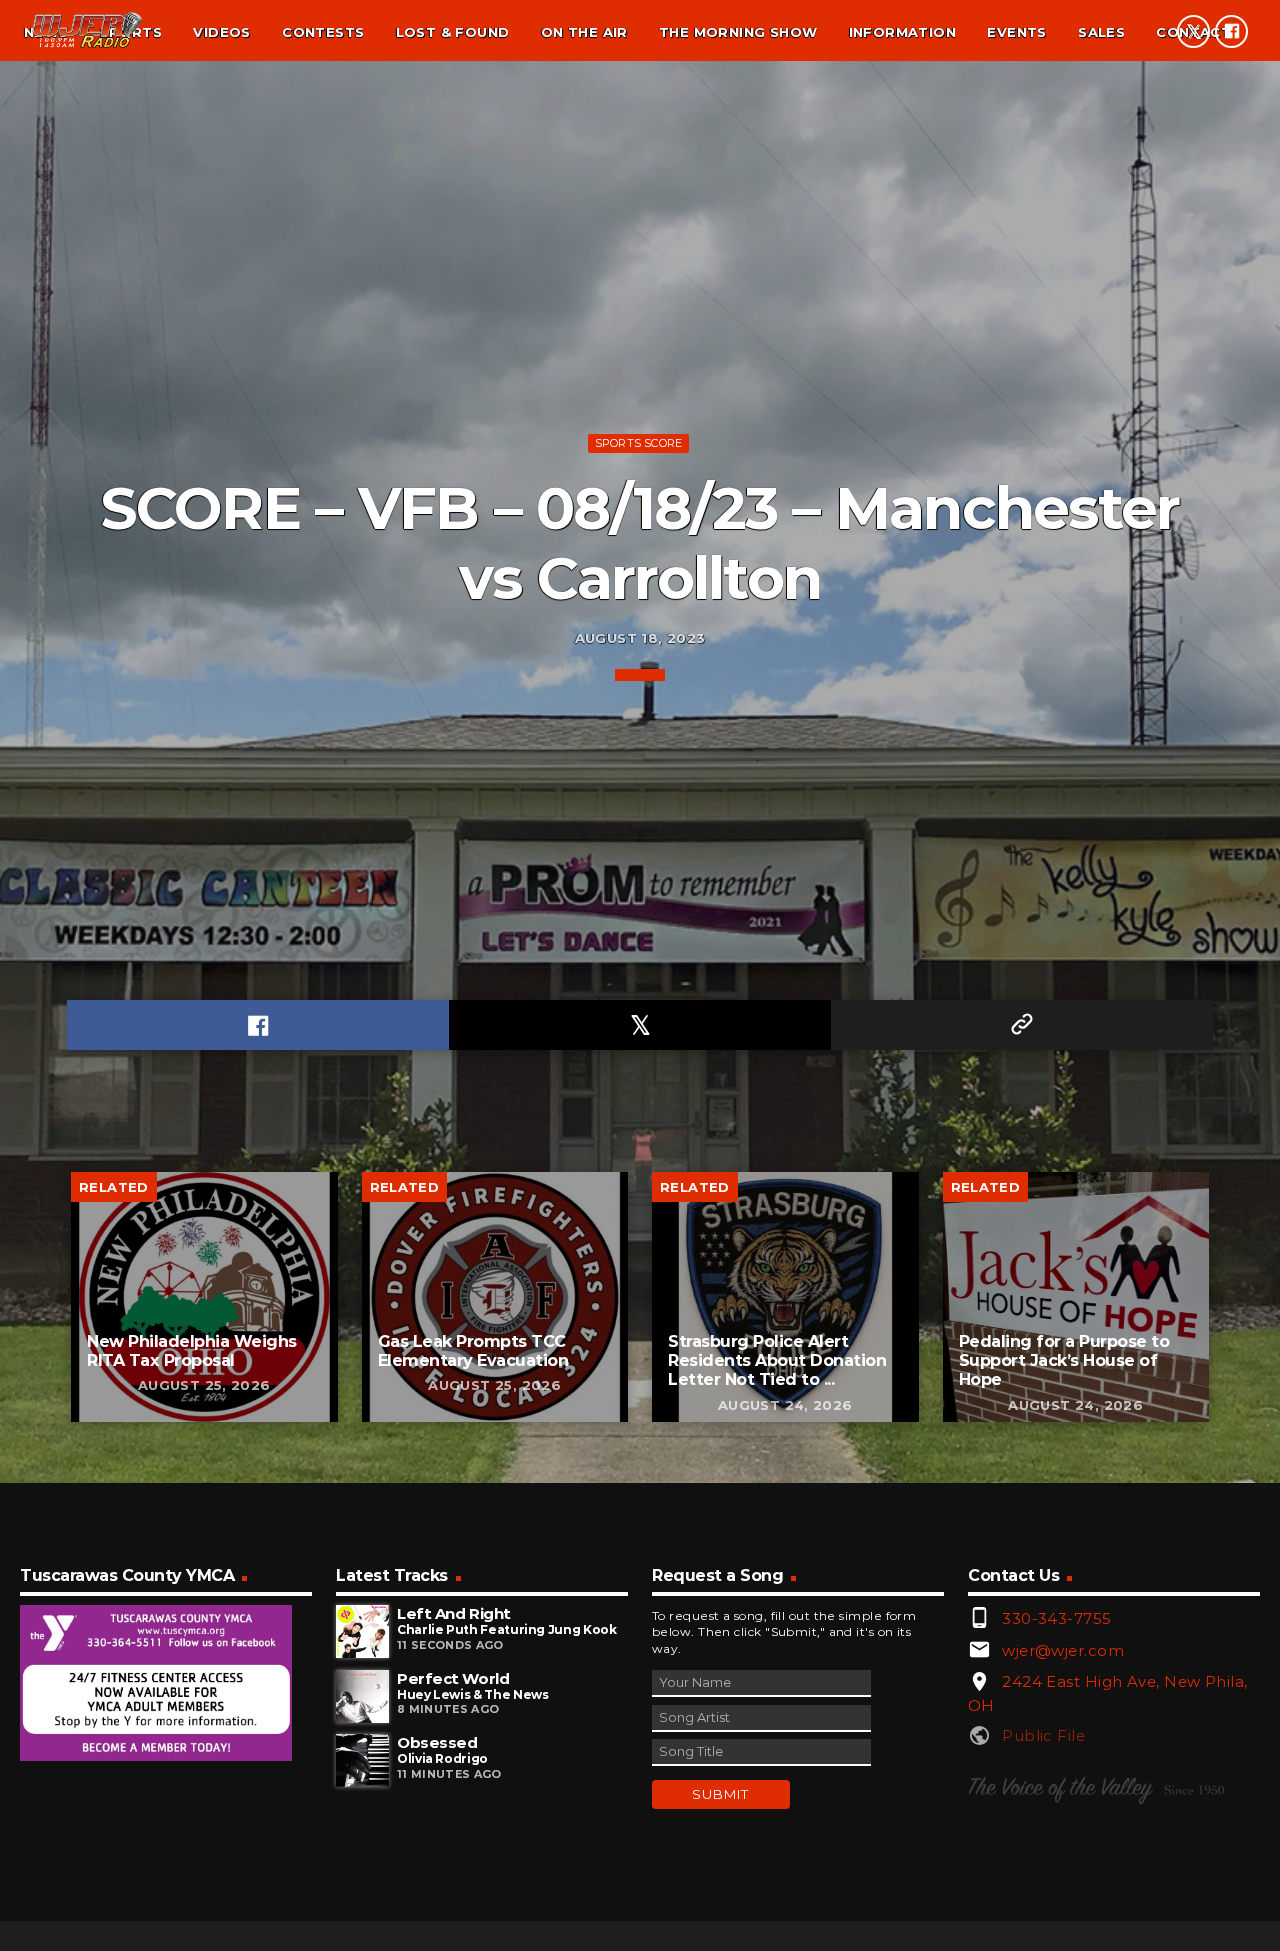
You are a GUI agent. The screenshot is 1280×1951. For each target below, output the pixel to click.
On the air (584, 32)
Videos (221, 32)
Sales (1101, 32)
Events (1016, 32)
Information (902, 32)
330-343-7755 (1056, 1618)
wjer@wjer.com (1063, 1650)
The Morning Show (738, 32)
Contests (323, 32)
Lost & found (453, 32)
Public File (1043, 1735)
